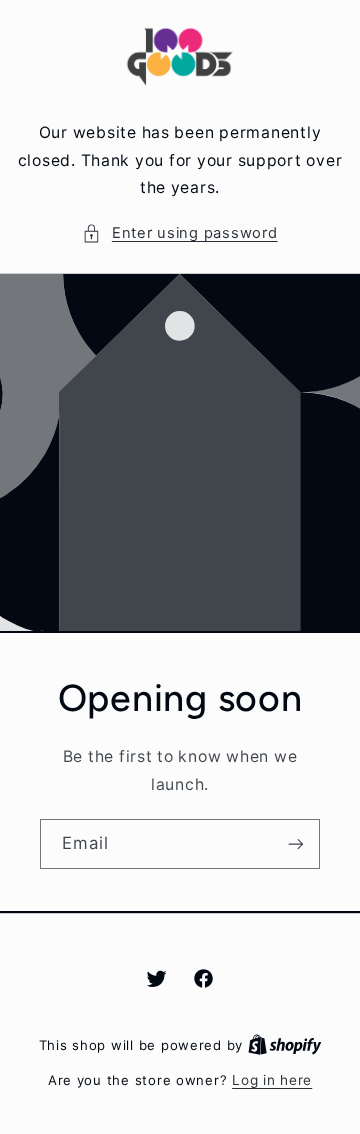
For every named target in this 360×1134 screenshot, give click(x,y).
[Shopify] (285, 1045)
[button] (179, 234)
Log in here (272, 1080)
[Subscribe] (296, 844)
